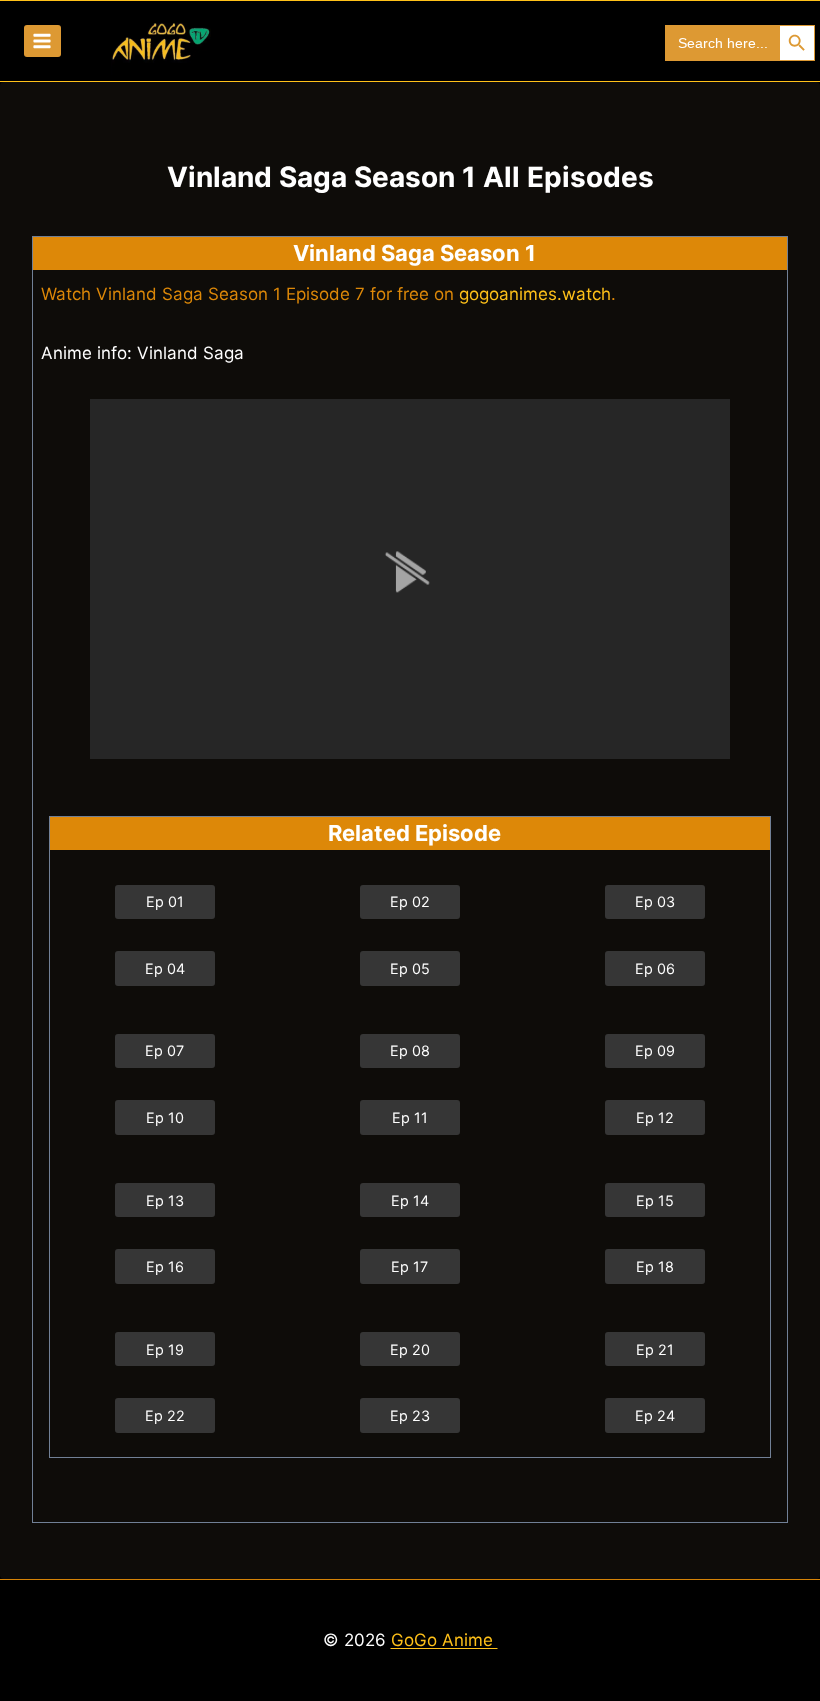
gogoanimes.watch (535, 294)
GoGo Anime (444, 1640)
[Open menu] (42, 40)
